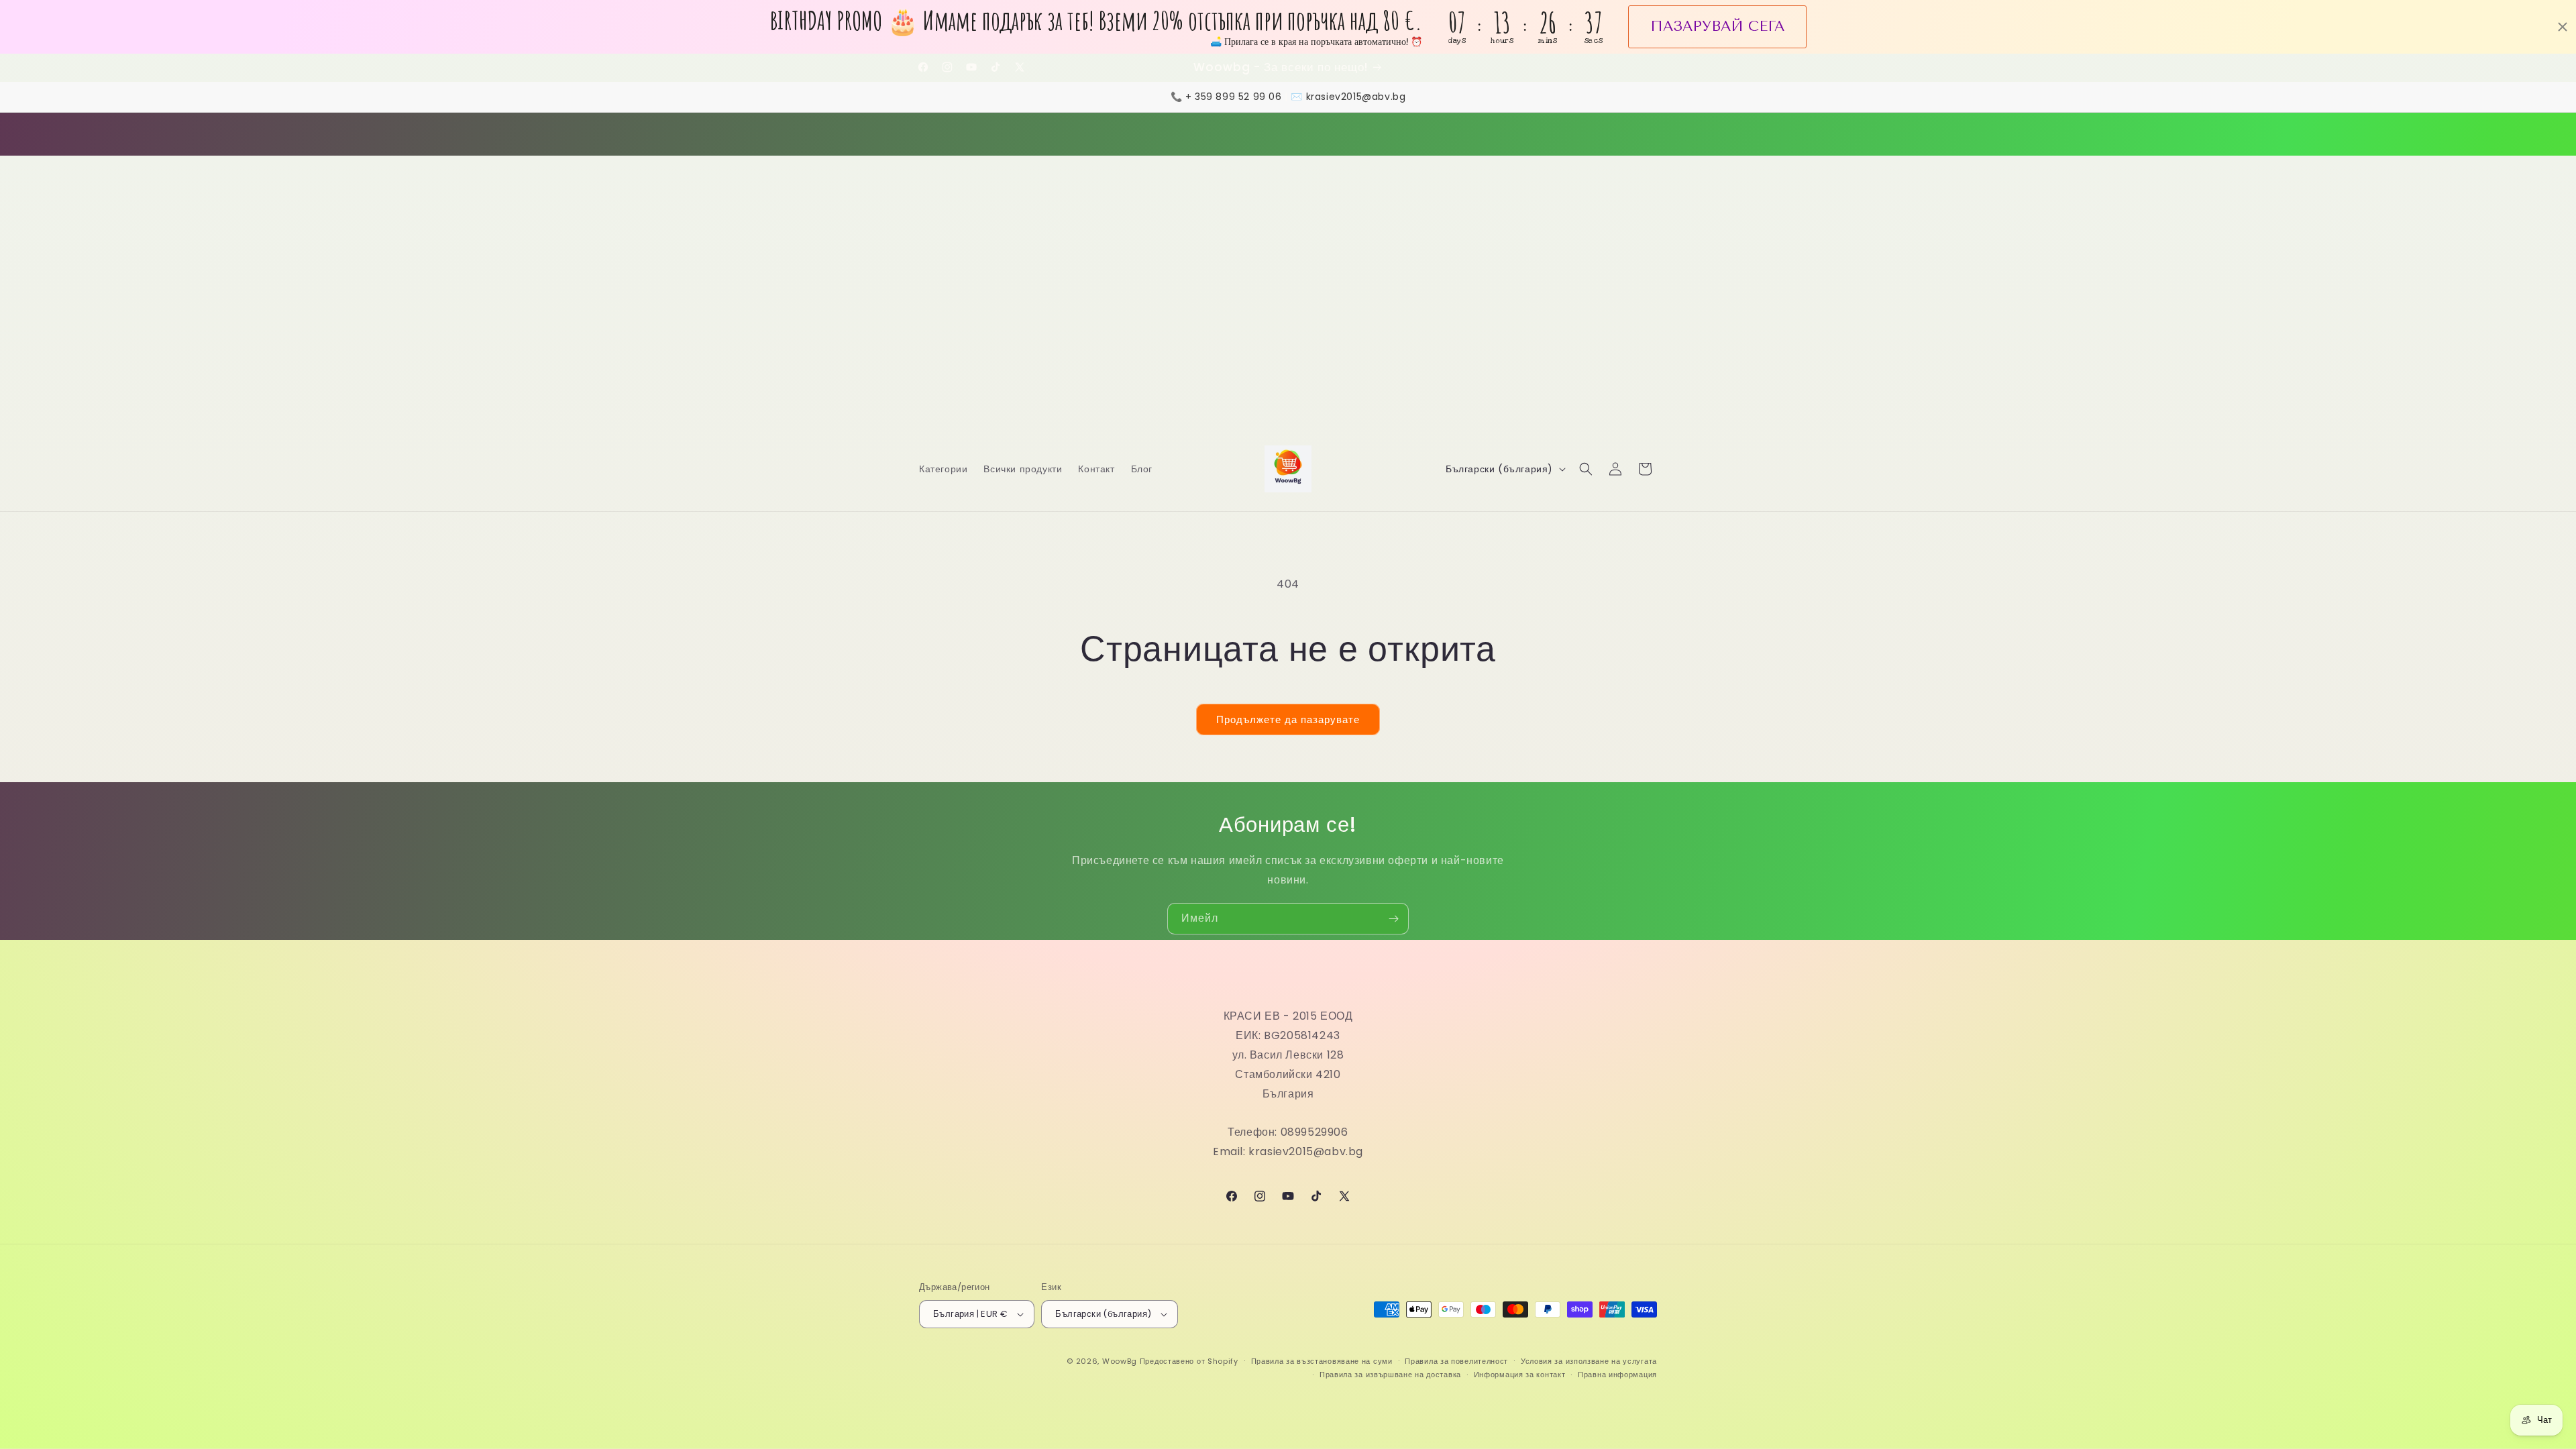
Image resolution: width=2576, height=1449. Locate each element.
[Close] (1473, 608)
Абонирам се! (1288, 804)
